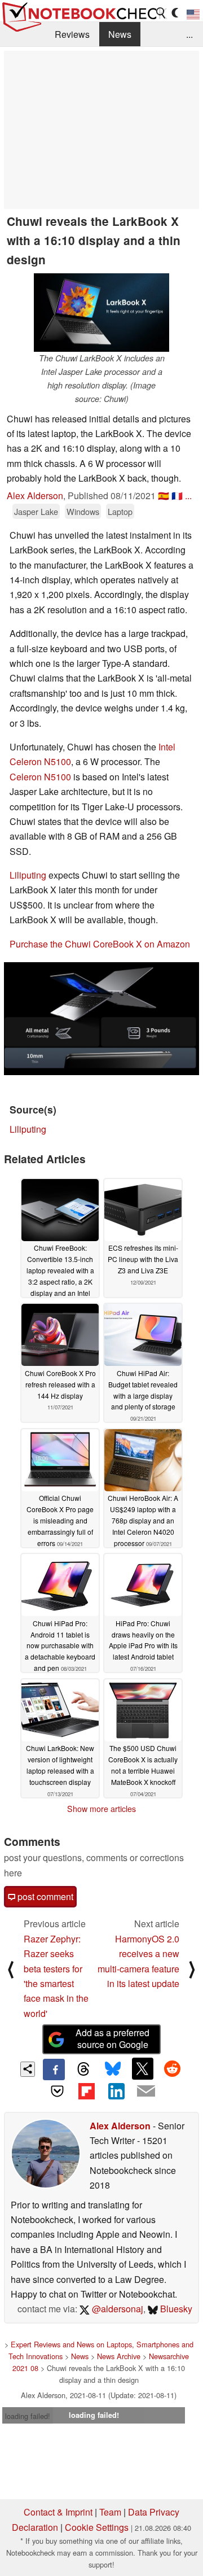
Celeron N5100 (40, 777)
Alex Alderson (35, 495)
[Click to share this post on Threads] (83, 2069)
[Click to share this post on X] (143, 2068)
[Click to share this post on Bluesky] (113, 2069)
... (189, 34)
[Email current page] (145, 2092)
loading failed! (28, 2416)
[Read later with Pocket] (57, 2091)
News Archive (119, 2356)
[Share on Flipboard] (87, 2091)
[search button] (161, 13)
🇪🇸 (164, 495)
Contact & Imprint (58, 2512)
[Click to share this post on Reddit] (172, 2068)
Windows (83, 511)
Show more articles (101, 1809)
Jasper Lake (36, 511)
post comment (44, 1896)
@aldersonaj (116, 2309)
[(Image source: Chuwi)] (101, 1019)
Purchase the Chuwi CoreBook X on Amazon (100, 944)
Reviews (72, 34)
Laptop (120, 511)
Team (110, 2512)
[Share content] (28, 2069)
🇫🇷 (177, 495)
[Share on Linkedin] (116, 2091)
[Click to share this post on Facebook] (54, 2069)
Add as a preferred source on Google (112, 2038)
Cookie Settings (97, 2527)
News (120, 34)
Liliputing (28, 875)
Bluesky (175, 2309)
